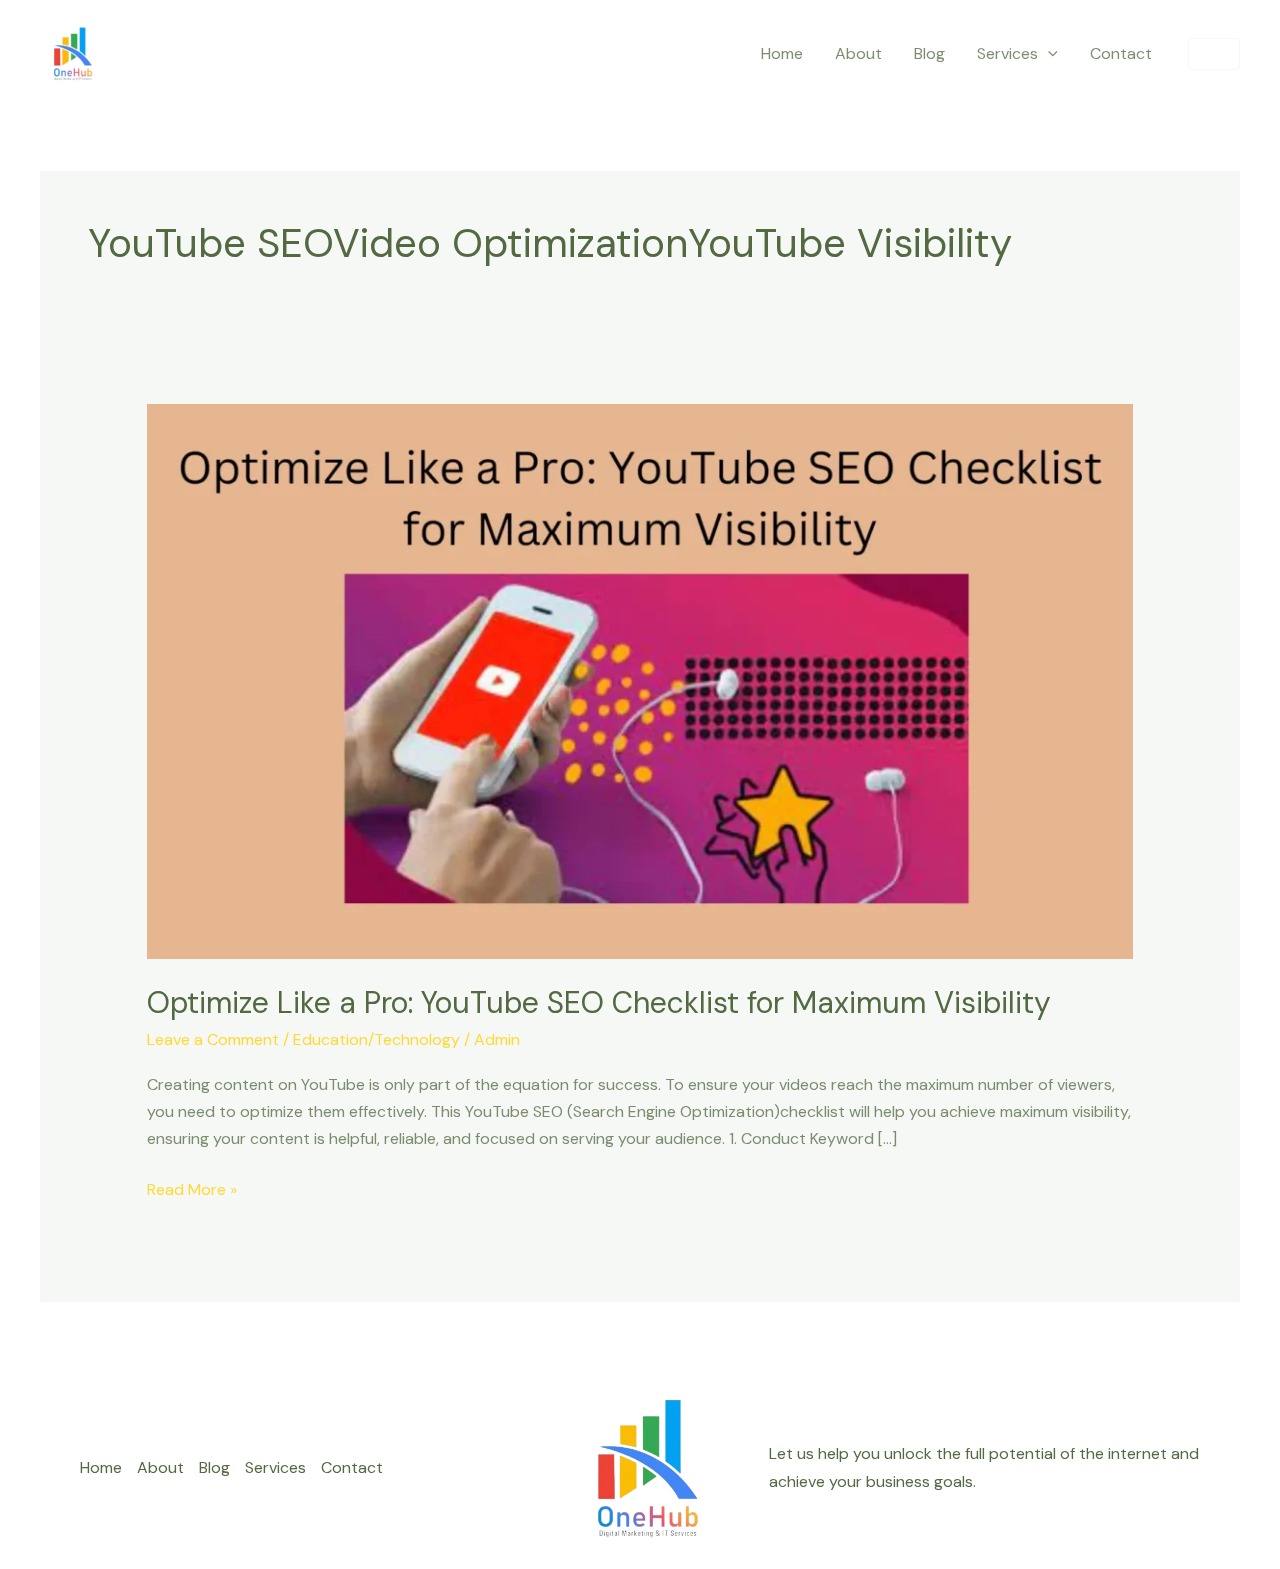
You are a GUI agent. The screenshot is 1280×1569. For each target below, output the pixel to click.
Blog (929, 53)
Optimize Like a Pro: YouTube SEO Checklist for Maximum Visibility (599, 1002)
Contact (1121, 53)
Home (782, 53)
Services (1007, 53)
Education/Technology (376, 1039)
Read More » (192, 1188)
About (858, 53)
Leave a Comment (213, 1039)
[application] (1048, 54)
